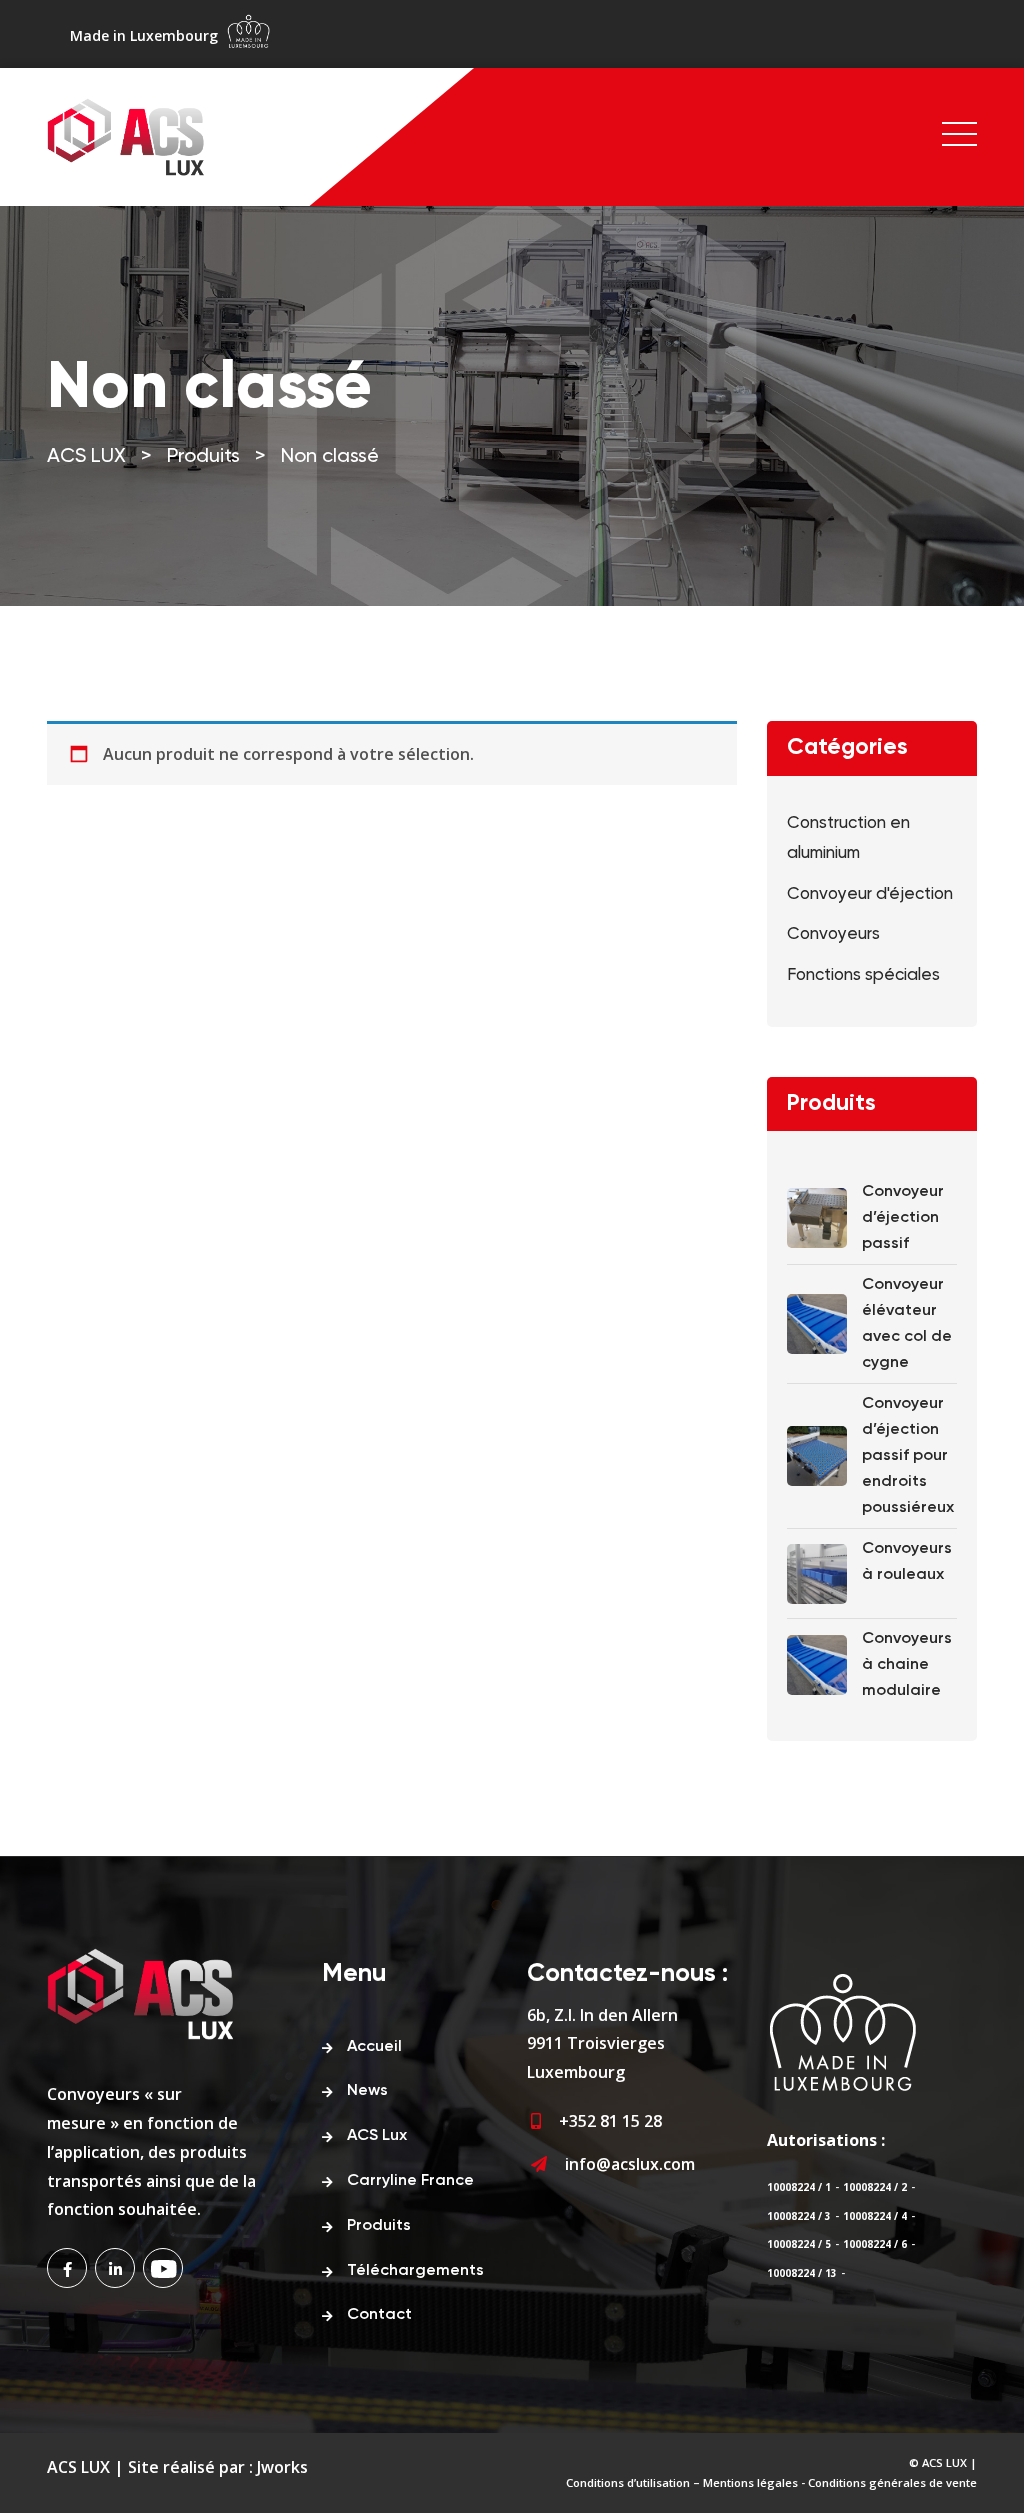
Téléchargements (415, 2271)
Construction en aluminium (848, 839)
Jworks (282, 2467)
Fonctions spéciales (863, 975)
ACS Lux (377, 2136)
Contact (379, 2315)
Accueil (374, 2047)
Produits (379, 2226)
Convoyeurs (833, 934)
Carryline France (410, 2181)
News (367, 2091)
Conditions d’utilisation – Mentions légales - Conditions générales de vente (771, 2482)
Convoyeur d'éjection (870, 894)
